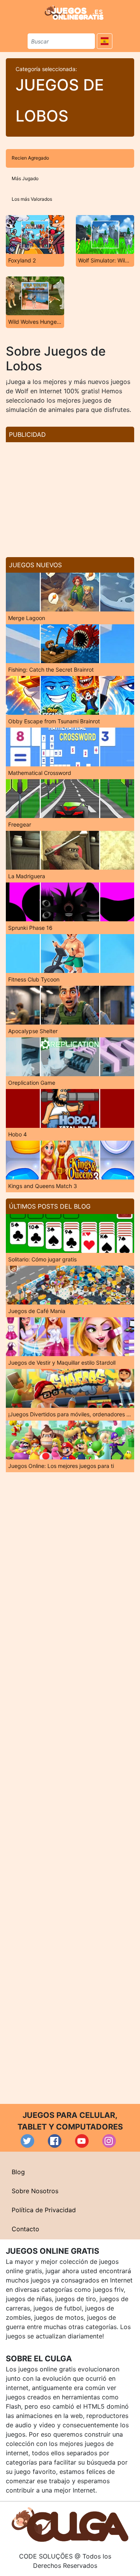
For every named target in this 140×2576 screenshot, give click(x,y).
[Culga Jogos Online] (70, 2524)
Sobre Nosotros (35, 2191)
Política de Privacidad (44, 2210)
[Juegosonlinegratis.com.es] (74, 12)
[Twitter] (27, 2141)
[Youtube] (82, 2141)
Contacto (25, 2229)
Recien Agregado (30, 158)
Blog (18, 2172)
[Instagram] (109, 2141)
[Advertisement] (70, 497)
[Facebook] (55, 2141)
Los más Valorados (32, 199)
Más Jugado (25, 178)
